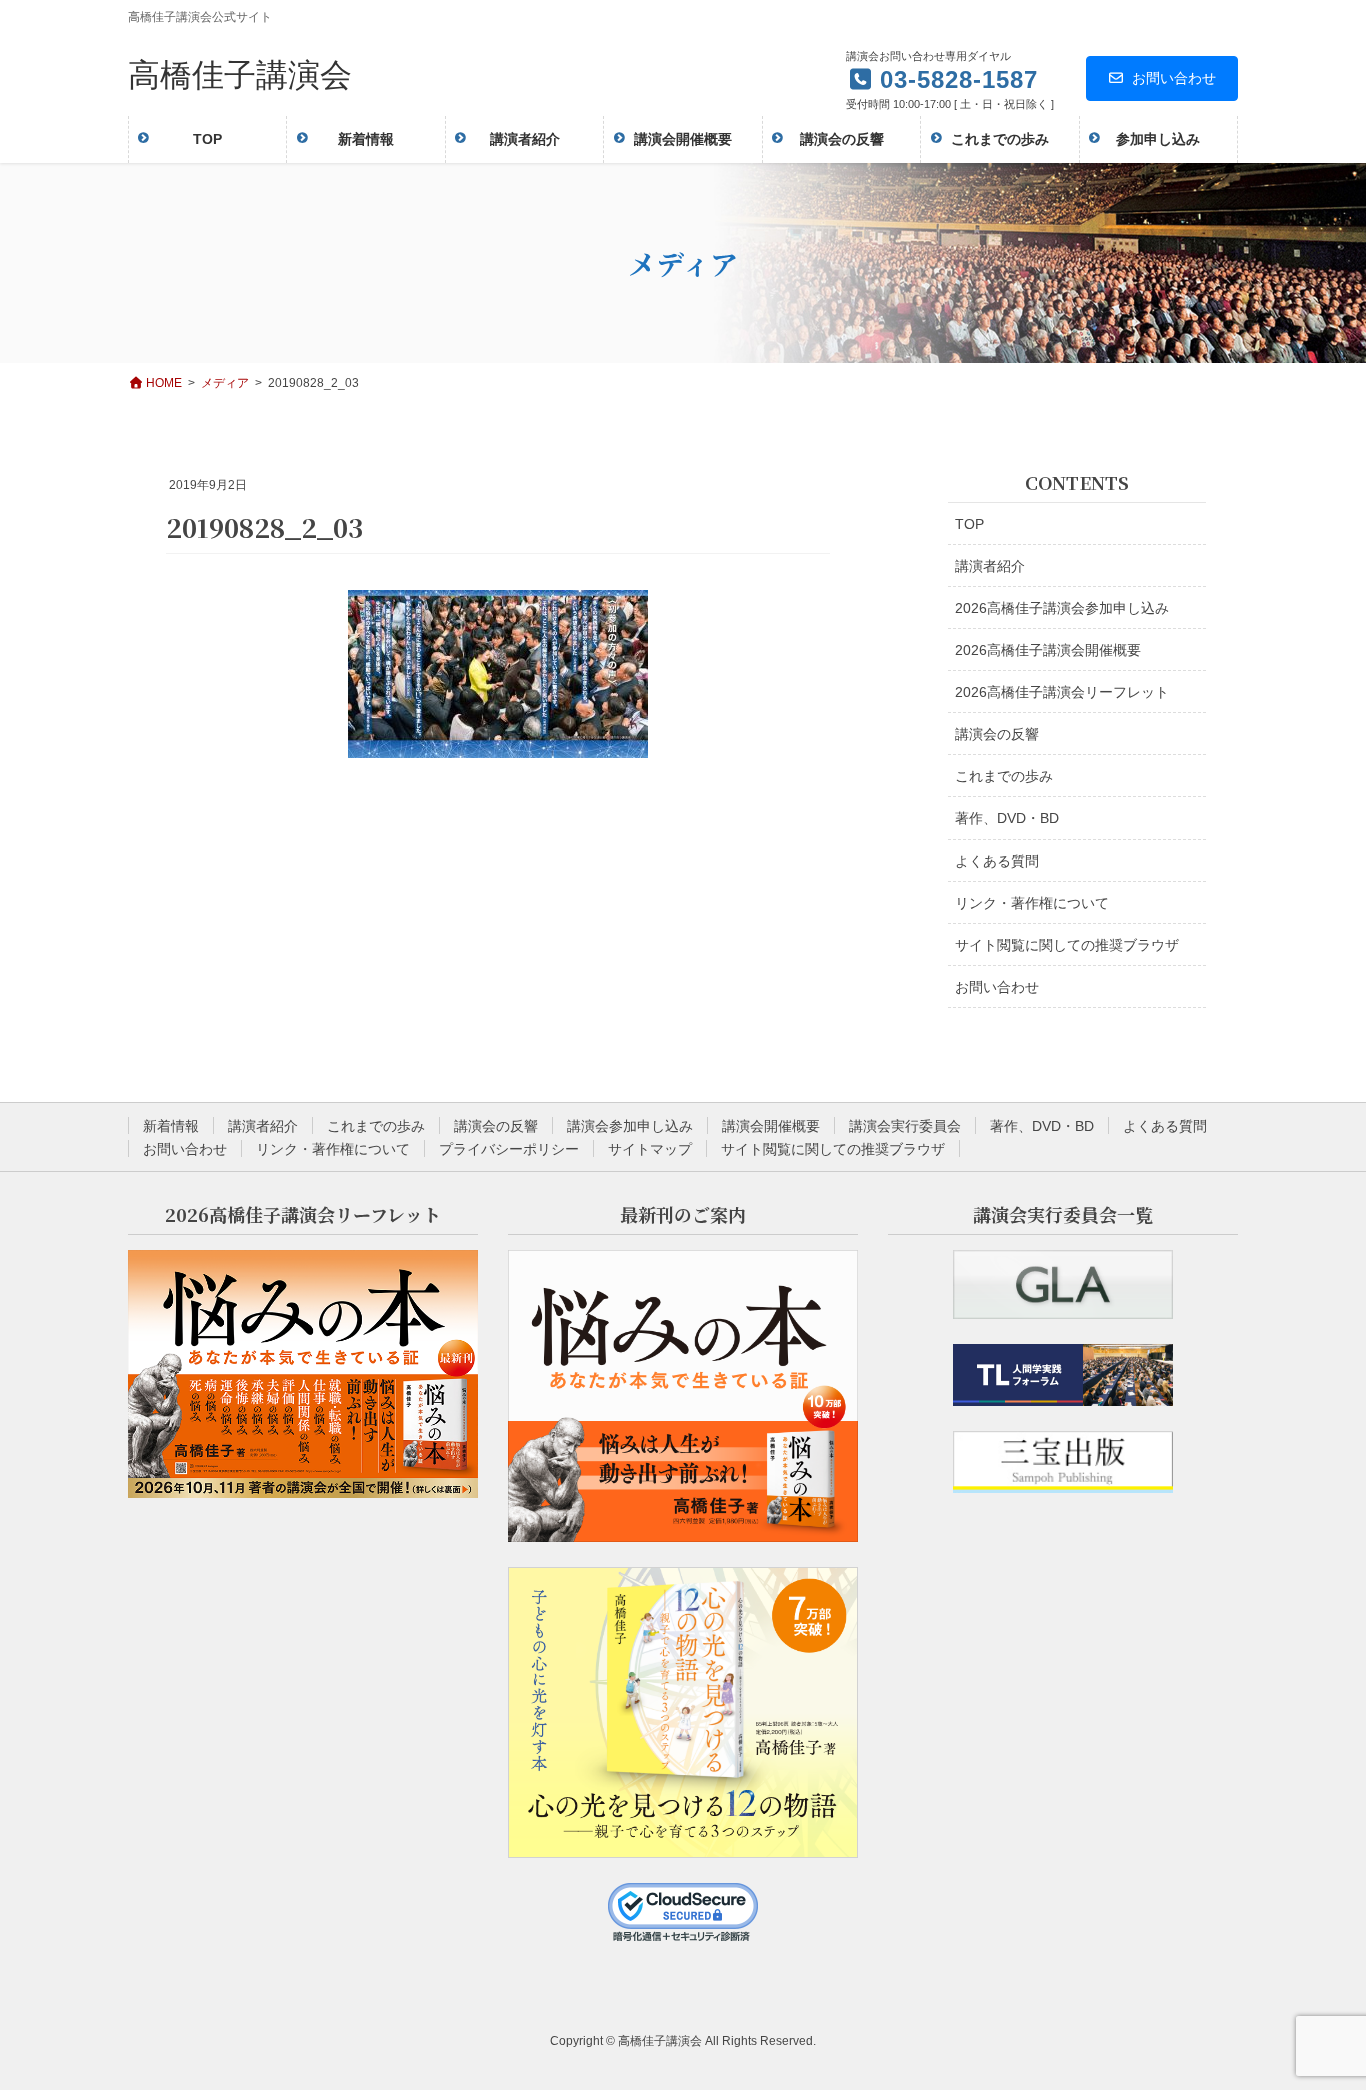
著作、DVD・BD (1007, 818)
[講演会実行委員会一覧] (1063, 1284)
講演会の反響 (997, 734)
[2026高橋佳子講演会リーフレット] (303, 1374)
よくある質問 (997, 861)
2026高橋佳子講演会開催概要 (1048, 650)
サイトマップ (650, 1149)
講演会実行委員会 (905, 1126)
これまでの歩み (1004, 776)
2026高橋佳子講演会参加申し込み (1062, 608)
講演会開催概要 (771, 1126)
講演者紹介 (990, 566)
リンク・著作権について (1032, 903)
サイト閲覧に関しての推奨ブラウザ (1067, 945)
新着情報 (171, 1126)
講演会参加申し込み (630, 1126)
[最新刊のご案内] (683, 1396)
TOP (969, 524)
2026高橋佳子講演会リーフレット (1062, 692)
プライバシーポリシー (509, 1149)
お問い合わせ (1174, 78)
